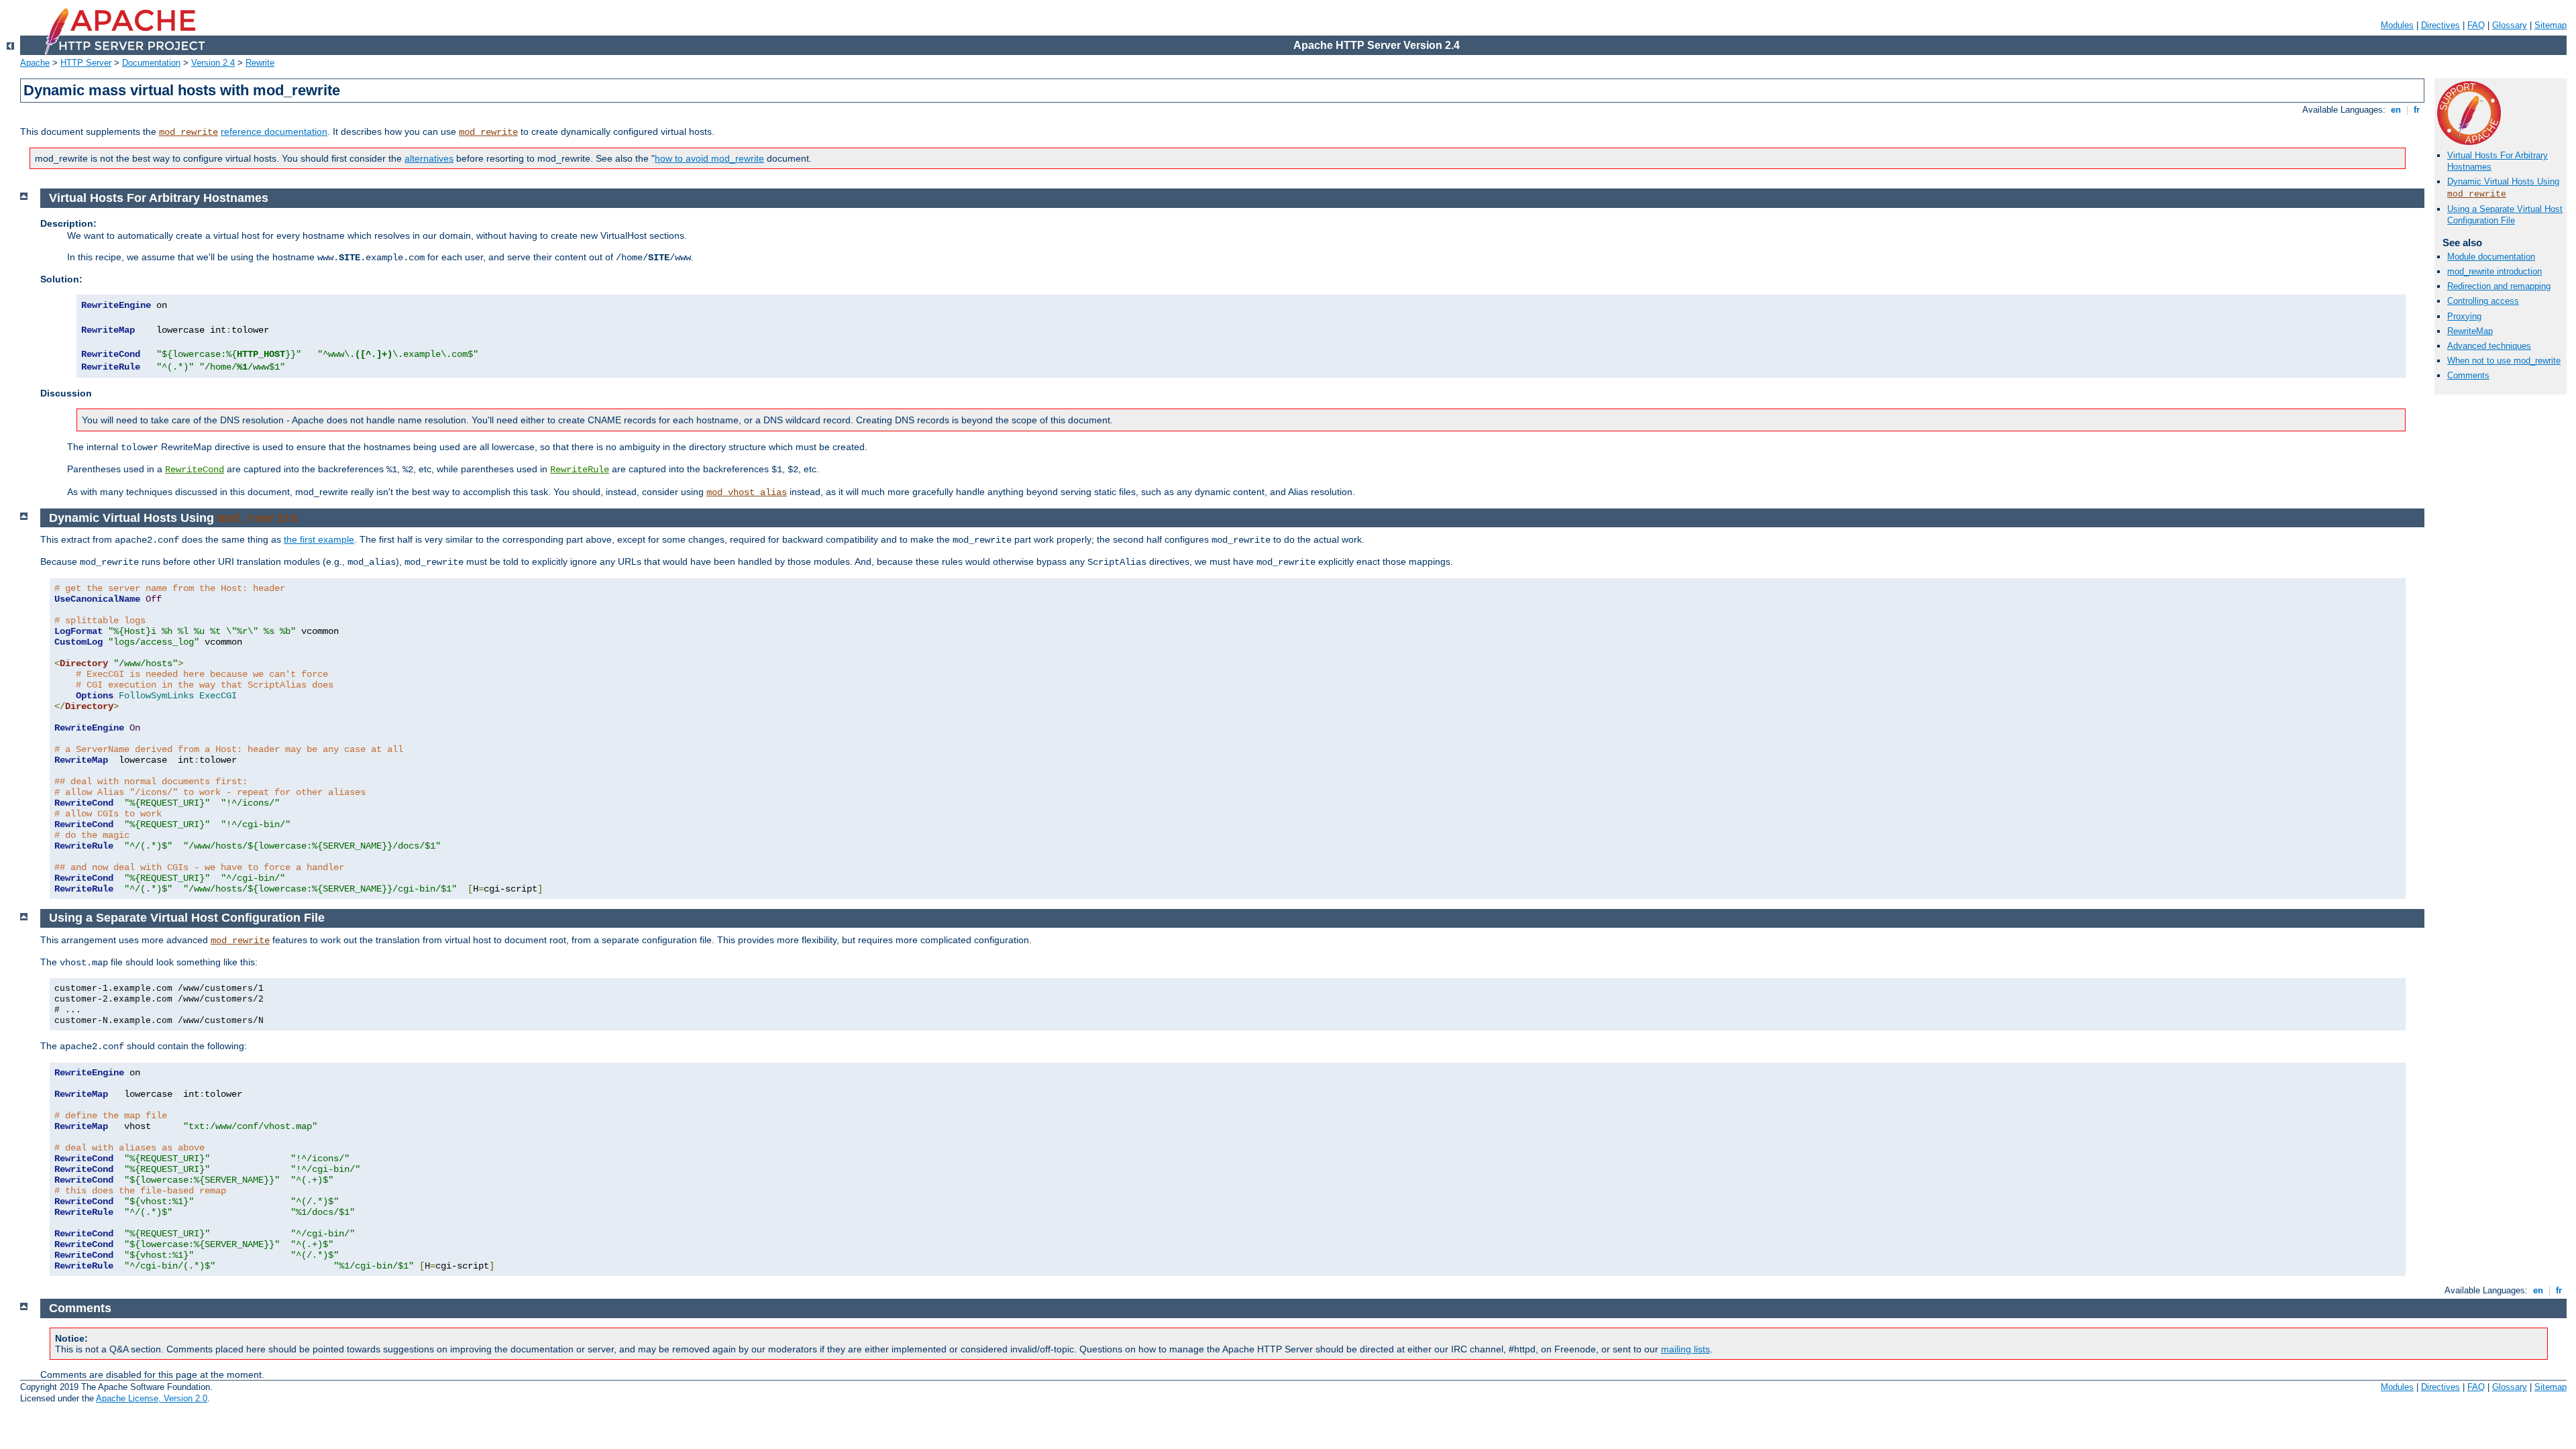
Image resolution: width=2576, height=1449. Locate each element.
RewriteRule (580, 470)
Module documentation (2491, 257)
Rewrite (260, 63)
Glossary (2510, 25)
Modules (2397, 25)
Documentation (151, 63)
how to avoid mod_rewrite (709, 158)
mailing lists (1685, 1349)
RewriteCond (195, 470)
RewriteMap (2470, 331)
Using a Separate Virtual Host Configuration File (2505, 215)
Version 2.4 (213, 63)
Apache (35, 63)
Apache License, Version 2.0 (152, 1398)
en (2396, 110)
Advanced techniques (2489, 346)
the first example (319, 539)
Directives (2440, 25)
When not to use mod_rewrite (2504, 361)
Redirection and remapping (2499, 286)
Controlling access (2483, 301)
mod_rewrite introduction (2494, 271)
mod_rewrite (189, 132)
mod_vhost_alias (747, 492)
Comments (2468, 375)
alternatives (429, 158)
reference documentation (274, 131)
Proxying (2464, 316)
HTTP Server (86, 63)
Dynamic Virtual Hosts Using (2503, 181)
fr (2417, 110)
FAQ (2476, 25)
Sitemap (2551, 25)
